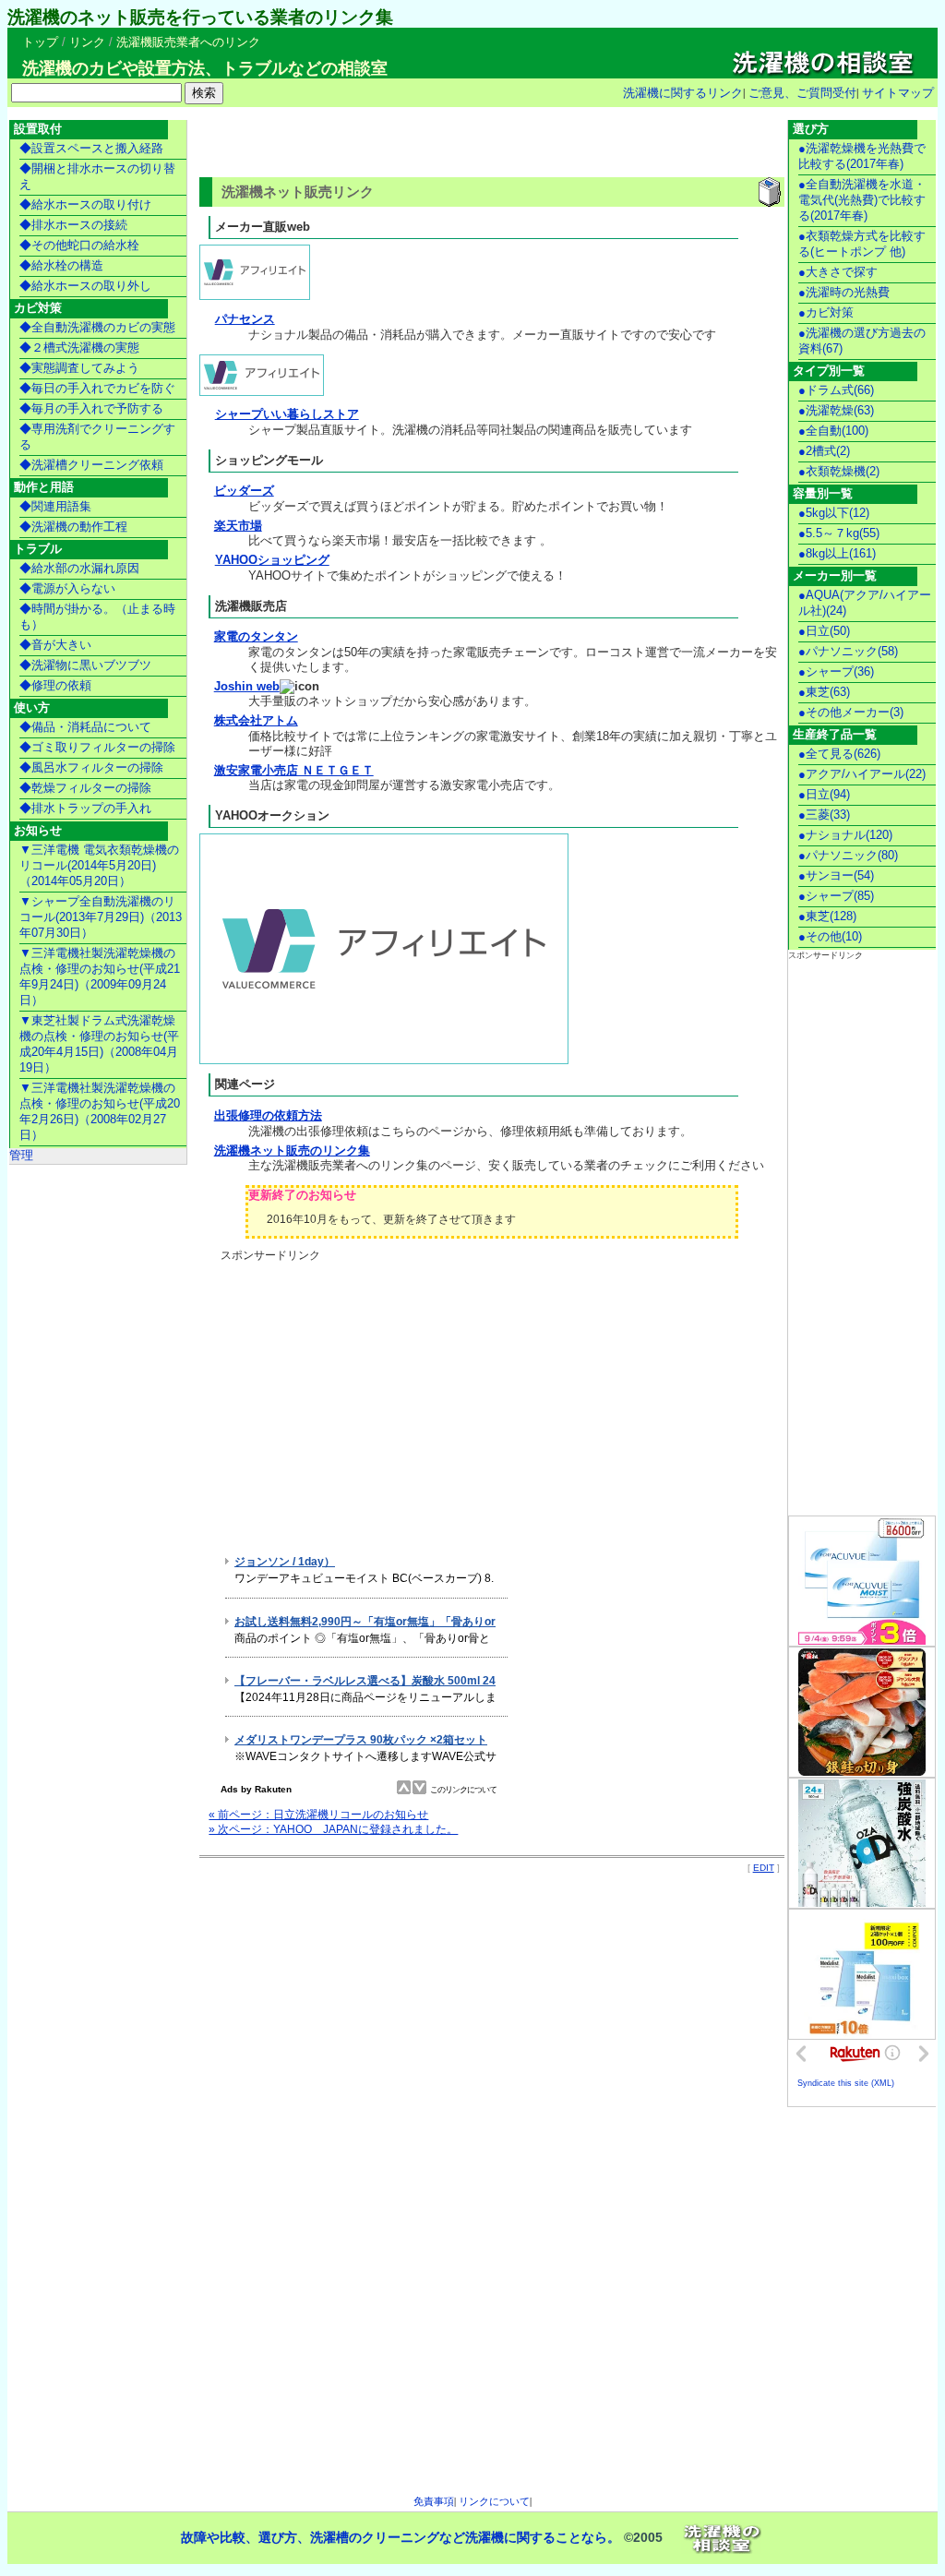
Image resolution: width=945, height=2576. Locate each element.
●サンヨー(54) (836, 875)
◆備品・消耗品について (85, 727)
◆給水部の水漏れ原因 (79, 568)
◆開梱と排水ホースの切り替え (97, 176)
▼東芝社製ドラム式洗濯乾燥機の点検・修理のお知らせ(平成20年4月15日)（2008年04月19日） (99, 1044)
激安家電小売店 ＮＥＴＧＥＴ (294, 770)
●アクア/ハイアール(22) (862, 774)
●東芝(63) (824, 692)
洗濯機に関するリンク (683, 92)
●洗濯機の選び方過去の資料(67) (862, 341)
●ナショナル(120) (845, 835)
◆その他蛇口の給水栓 (79, 245)
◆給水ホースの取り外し (85, 286)
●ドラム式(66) (836, 390)
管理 (21, 1155)
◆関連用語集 (55, 506)
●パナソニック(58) (848, 651)
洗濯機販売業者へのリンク (188, 42)
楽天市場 (238, 526)
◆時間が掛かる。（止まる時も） (97, 617)
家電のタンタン (256, 636)
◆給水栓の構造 (61, 265)
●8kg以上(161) (837, 553)
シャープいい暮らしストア (287, 414)
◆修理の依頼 (55, 685)
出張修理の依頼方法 (268, 1115)
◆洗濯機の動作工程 (73, 527)
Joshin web (247, 686)
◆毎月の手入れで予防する (91, 408)
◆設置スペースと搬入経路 (91, 148)
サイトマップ (898, 92)
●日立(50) (824, 631)
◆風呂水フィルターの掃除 (91, 767)
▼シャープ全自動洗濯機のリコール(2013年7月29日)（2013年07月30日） (101, 917)
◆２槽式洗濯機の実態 (79, 347)
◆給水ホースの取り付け (85, 204)
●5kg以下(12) (834, 513)
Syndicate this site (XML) (846, 2083)
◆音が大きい (55, 645)
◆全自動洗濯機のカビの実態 (97, 327)
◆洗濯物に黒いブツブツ (85, 665)
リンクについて (494, 2501)
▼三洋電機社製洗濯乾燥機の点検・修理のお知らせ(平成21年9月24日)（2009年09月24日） (100, 976)
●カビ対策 (826, 312)
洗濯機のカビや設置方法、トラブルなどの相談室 (205, 68)
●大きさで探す (838, 272)
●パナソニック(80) (848, 855)
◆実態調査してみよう (79, 368)
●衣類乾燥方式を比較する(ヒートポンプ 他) (862, 244)
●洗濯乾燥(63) (836, 410)
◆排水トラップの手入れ (85, 808)
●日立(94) (824, 794)
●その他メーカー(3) (851, 712)
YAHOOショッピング (272, 560)
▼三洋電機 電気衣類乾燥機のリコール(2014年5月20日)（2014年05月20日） (99, 865)
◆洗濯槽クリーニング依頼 (91, 465)
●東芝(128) (827, 916)
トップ (40, 42)
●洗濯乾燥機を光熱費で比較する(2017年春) (862, 156)
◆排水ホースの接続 (73, 225)
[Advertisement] (415, 144)
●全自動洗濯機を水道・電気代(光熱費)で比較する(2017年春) (862, 200)
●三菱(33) (824, 815)
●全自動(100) (833, 431)
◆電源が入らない (67, 588)
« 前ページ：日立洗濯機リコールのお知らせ (318, 1815)
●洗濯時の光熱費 (844, 292)
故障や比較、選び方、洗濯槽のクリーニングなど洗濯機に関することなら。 (401, 2537)
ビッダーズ (244, 491)
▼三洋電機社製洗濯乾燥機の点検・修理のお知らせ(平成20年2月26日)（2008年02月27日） (100, 1111)
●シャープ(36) (836, 671)
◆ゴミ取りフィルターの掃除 (97, 747)
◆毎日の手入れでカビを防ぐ (97, 388)
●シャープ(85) (836, 896)
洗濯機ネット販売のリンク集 (292, 1150)
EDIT (764, 1868)
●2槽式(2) (824, 451)
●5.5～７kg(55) (839, 533)
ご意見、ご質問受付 (802, 92)
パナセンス (245, 319)
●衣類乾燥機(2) (839, 471)
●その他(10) (830, 936)
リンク (87, 42)
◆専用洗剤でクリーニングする (97, 437)
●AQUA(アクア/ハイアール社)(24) (865, 603)
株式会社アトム (256, 720)
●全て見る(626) (839, 754)
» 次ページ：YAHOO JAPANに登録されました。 (333, 1829)
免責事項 (434, 2501)
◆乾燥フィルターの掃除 (85, 788)
